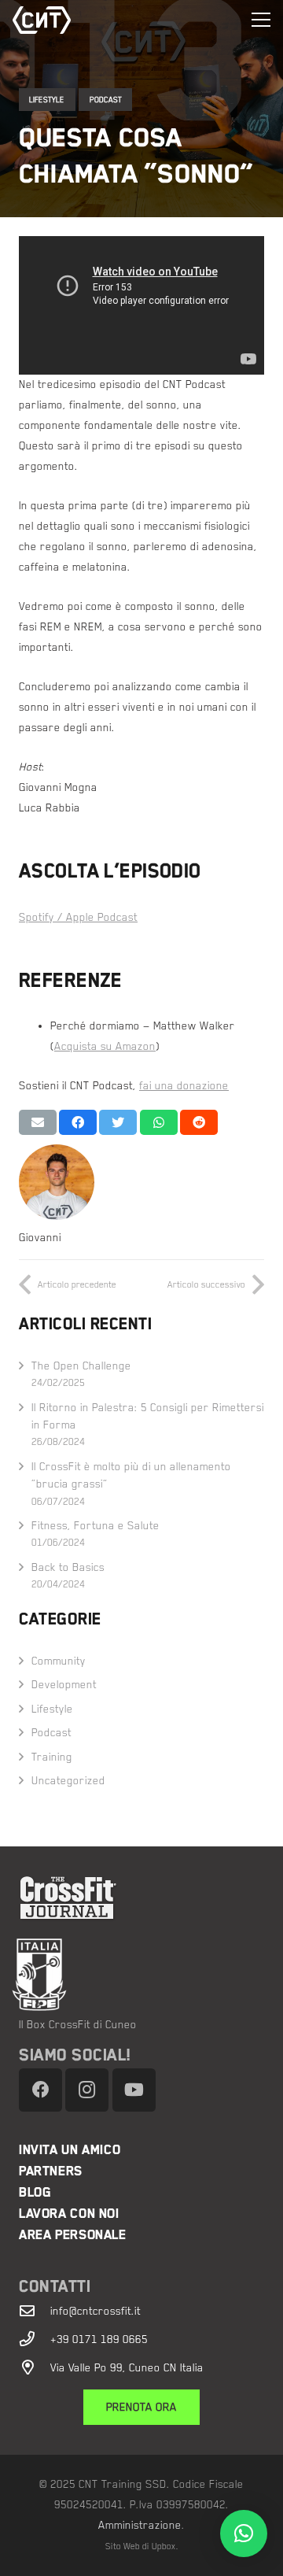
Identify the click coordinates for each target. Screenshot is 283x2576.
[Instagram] (87, 2090)
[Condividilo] (78, 1122)
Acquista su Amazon (105, 1046)
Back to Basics (68, 1567)
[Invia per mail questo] (38, 1122)
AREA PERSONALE (73, 2235)
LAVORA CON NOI (69, 2214)
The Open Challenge (81, 1366)
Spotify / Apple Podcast (78, 917)
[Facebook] (40, 2090)
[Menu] (261, 20)
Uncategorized (68, 1780)
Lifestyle (47, 100)
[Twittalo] (118, 1122)
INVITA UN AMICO (70, 2150)
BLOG (35, 2192)
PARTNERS (51, 2171)
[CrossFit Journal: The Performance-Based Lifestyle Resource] (151, 1898)
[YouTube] (134, 2090)
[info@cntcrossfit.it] (35, 2310)
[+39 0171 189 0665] (35, 2339)
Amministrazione (140, 2525)
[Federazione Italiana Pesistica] (132, 1975)
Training (52, 1757)
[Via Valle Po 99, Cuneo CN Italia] (35, 2367)
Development (64, 1684)
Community (59, 1661)
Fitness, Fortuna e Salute (96, 1525)
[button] (244, 2533)
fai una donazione (184, 1085)
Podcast (106, 100)
